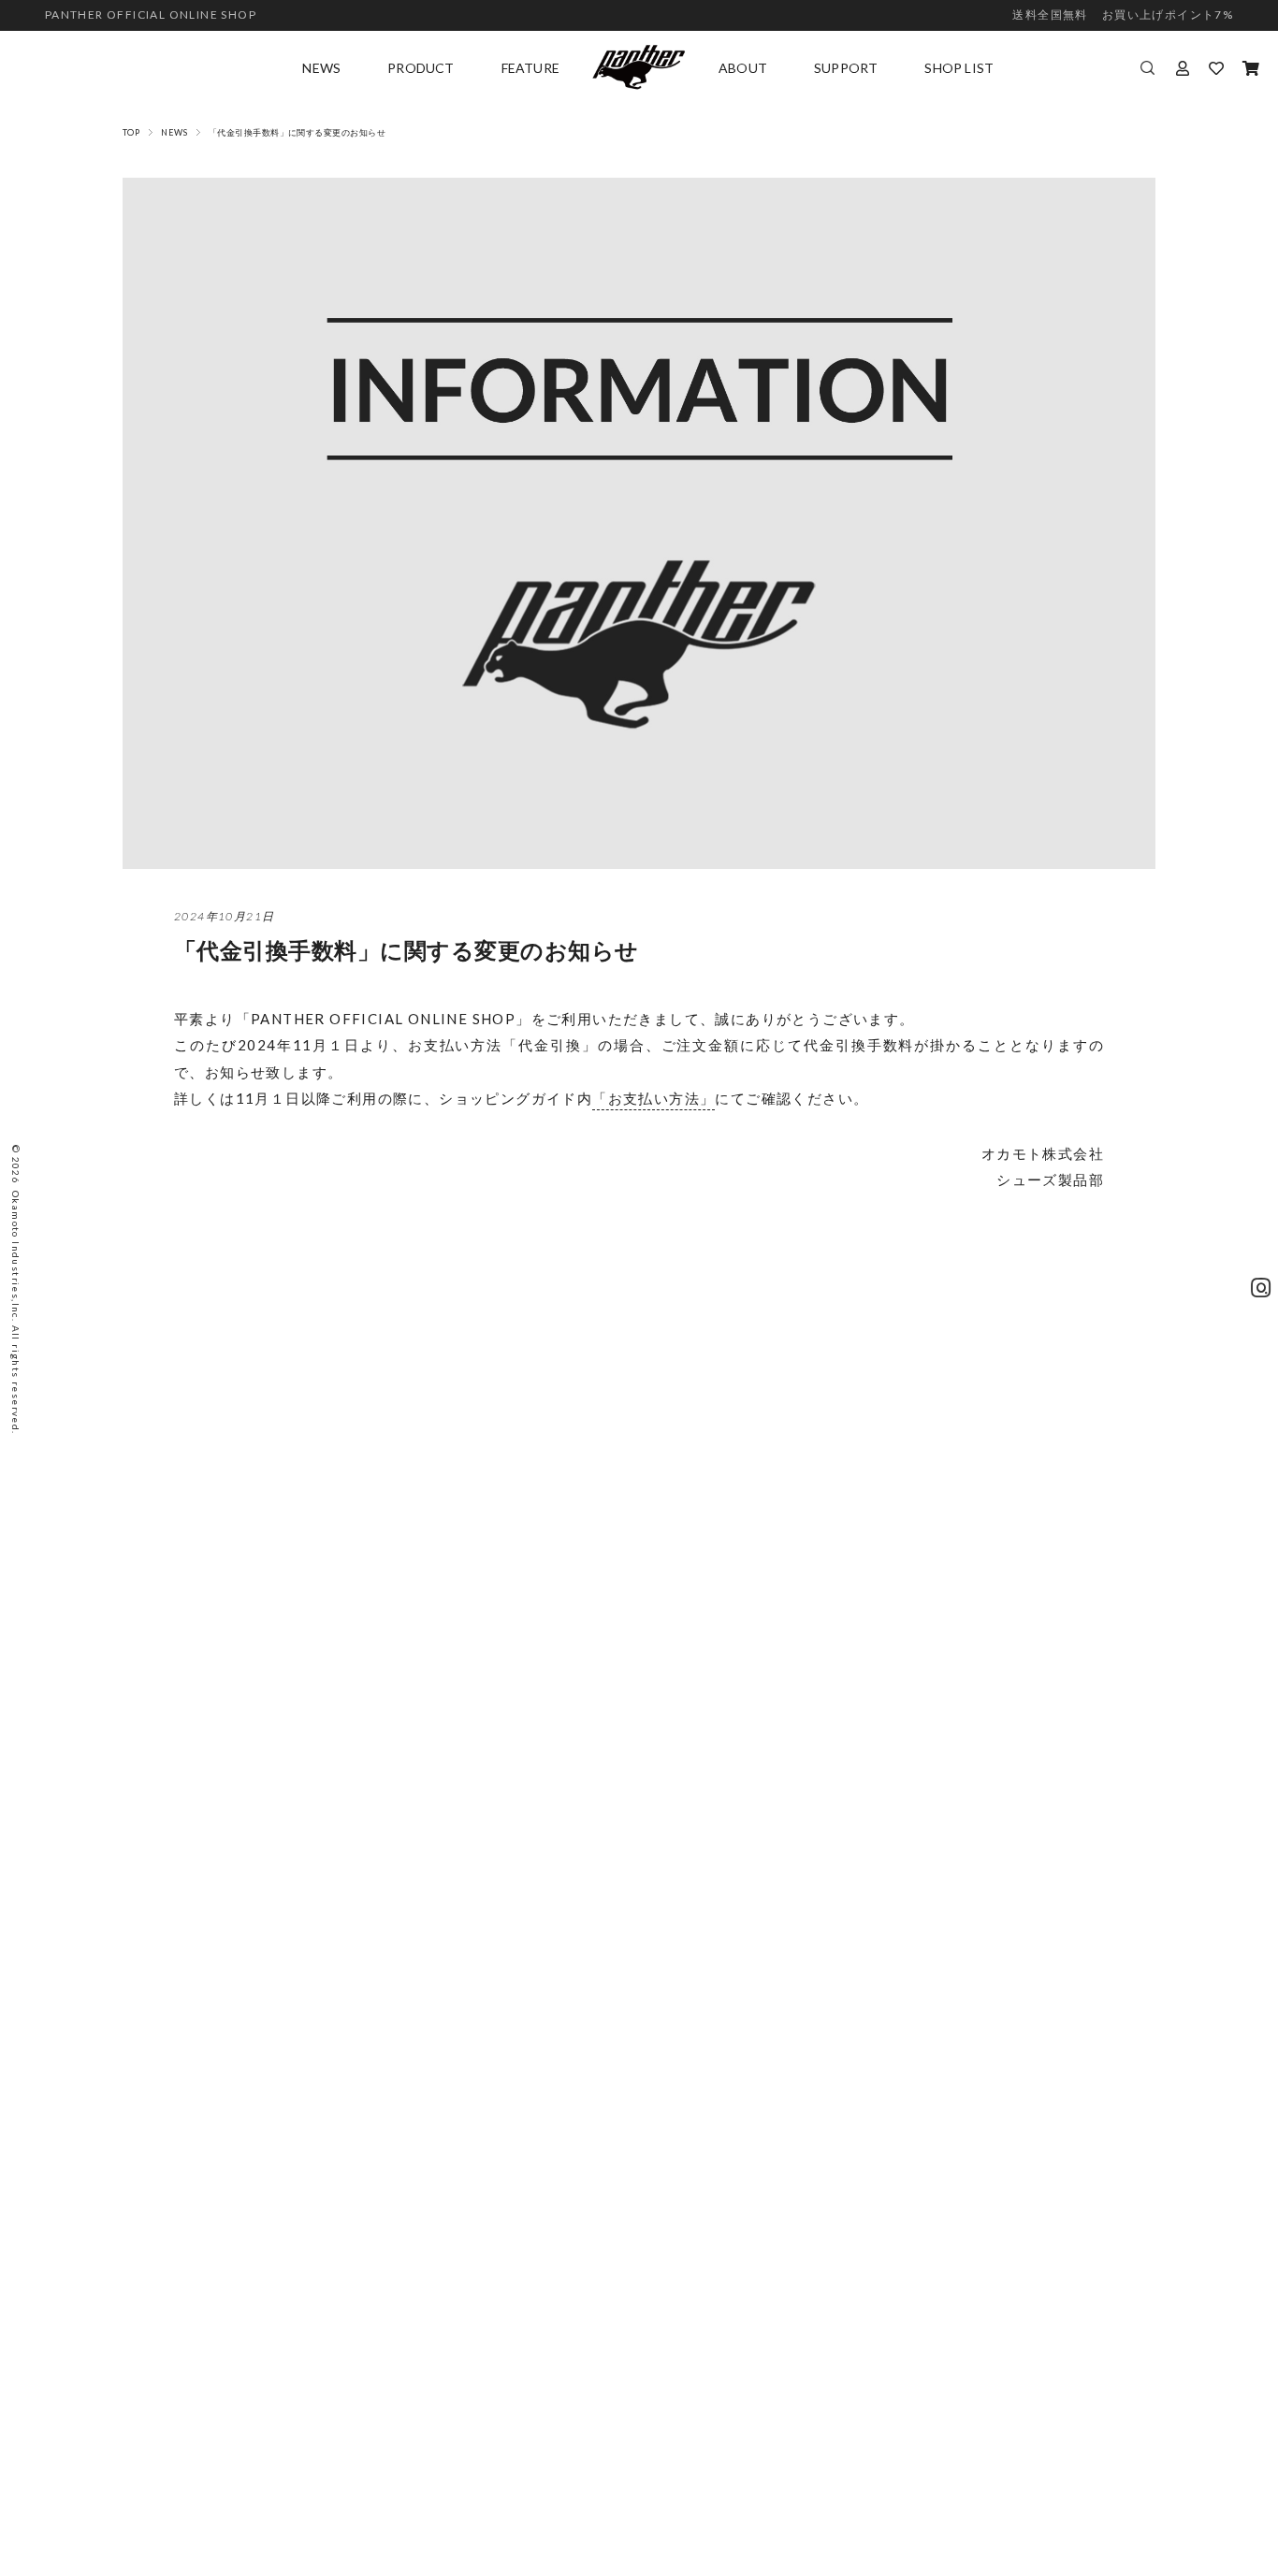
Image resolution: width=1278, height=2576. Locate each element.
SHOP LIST (959, 68)
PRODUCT (421, 68)
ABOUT (743, 68)
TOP (131, 132)
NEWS (321, 68)
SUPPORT (846, 68)
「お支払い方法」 (654, 1098)
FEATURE (530, 68)
